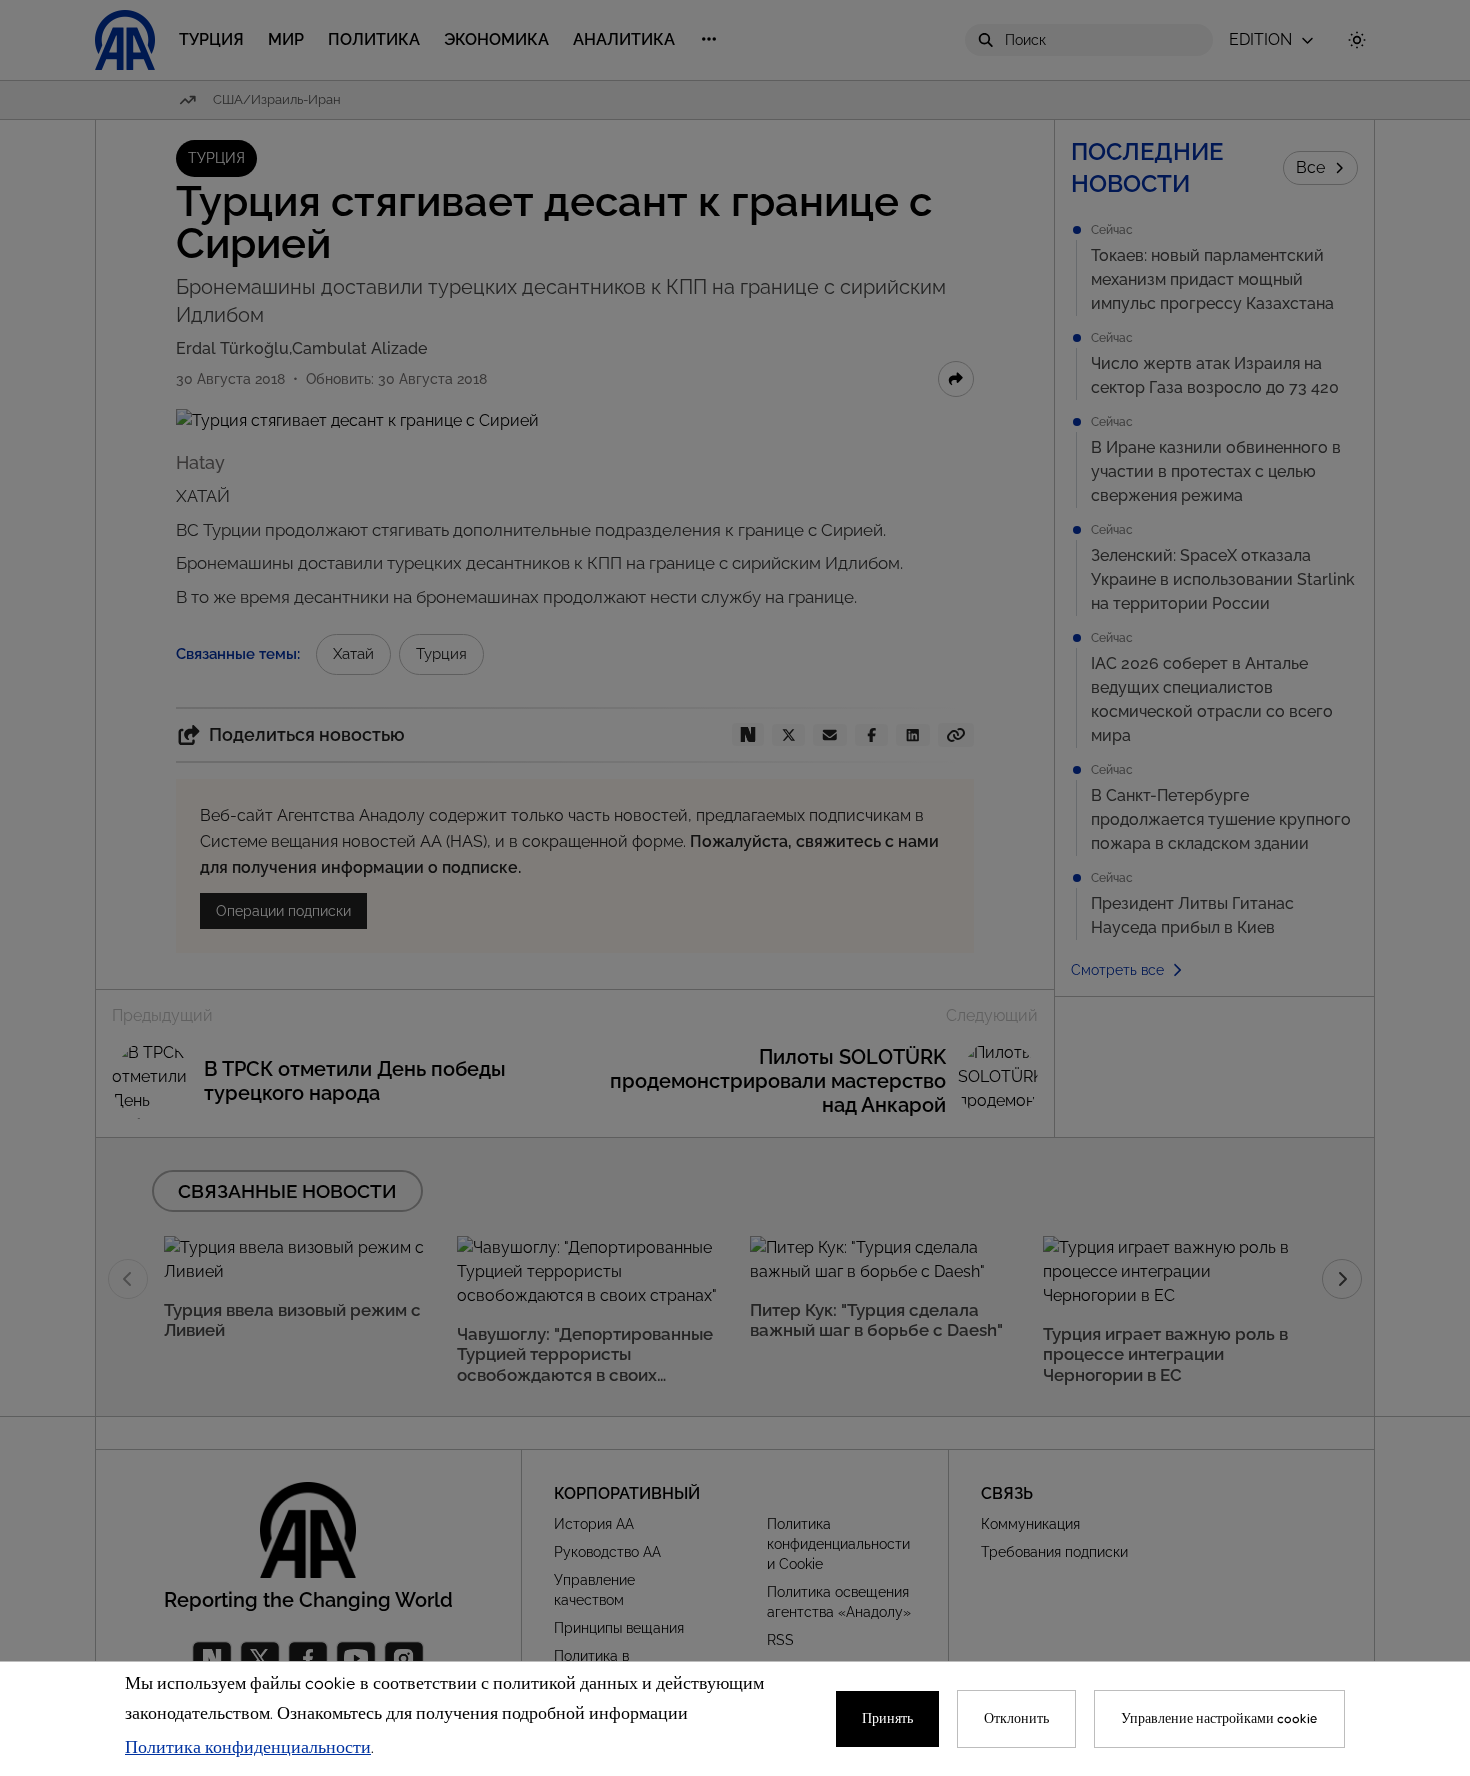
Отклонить (1016, 1719)
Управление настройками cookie (1219, 1719)
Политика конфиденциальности (248, 1748)
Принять (887, 1719)
